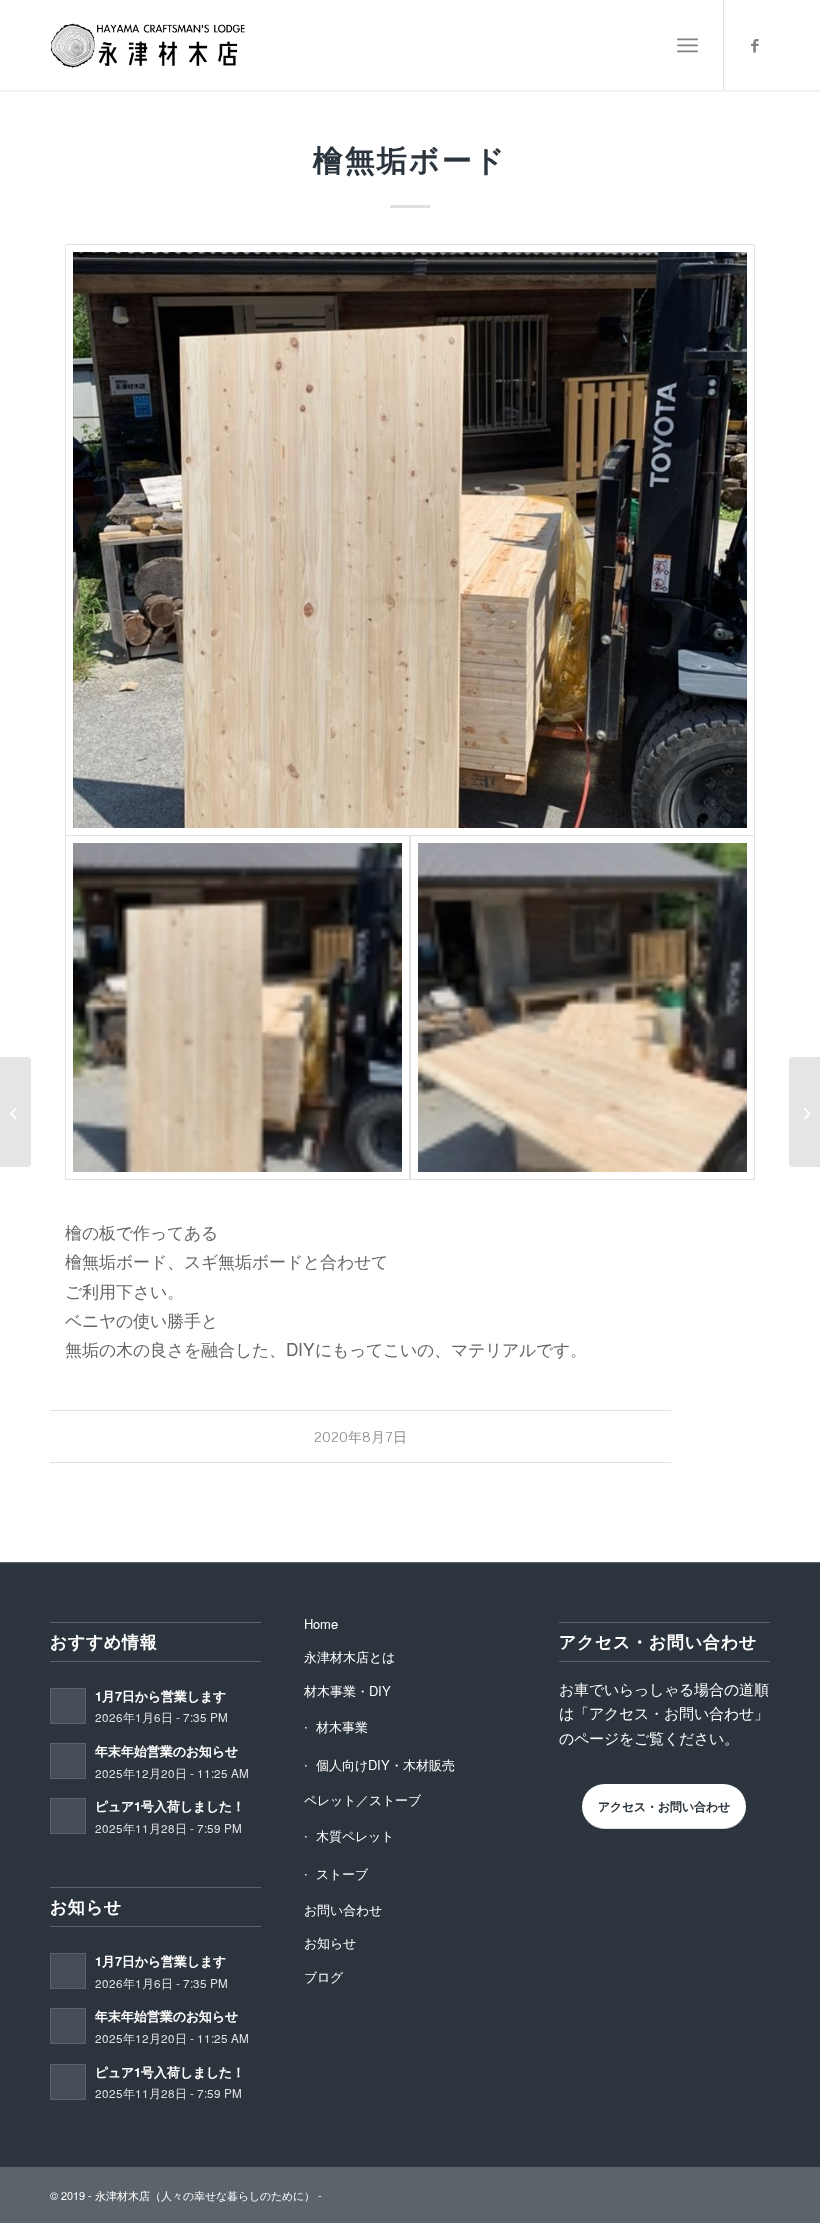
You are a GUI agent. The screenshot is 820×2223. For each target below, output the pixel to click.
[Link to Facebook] (755, 45)
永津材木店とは (349, 1656)
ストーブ (342, 1873)
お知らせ (330, 1942)
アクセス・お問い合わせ (664, 1806)
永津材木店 (122, 2195)
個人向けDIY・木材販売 (385, 1764)
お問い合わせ (343, 1909)
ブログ (323, 1976)
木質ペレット (355, 1835)
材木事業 (342, 1726)
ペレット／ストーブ (362, 1799)
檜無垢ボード (410, 159)
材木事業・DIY (347, 1690)
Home (321, 1623)
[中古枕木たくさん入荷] (15, 1112)
